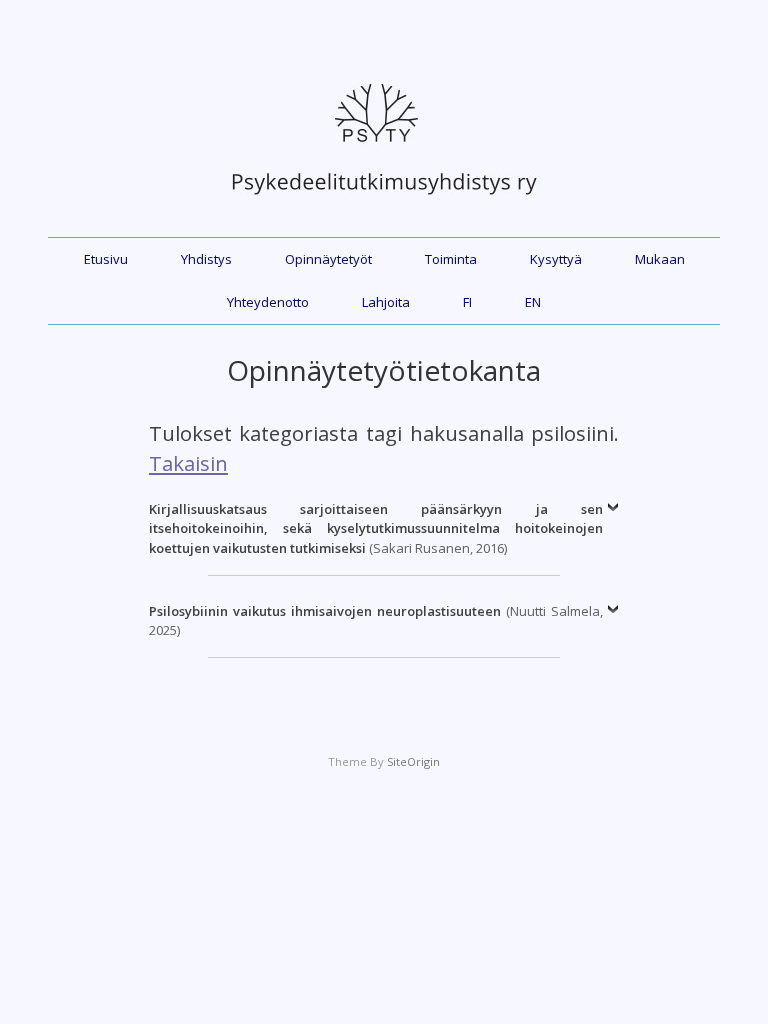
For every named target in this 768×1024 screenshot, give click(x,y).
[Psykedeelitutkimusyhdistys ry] (384, 205)
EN (533, 302)
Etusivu (106, 259)
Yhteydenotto (268, 302)
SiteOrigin (413, 761)
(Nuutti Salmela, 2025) (376, 621)
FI (467, 302)
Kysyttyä (556, 259)
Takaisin (188, 463)
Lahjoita (386, 302)
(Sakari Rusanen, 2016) (376, 528)
